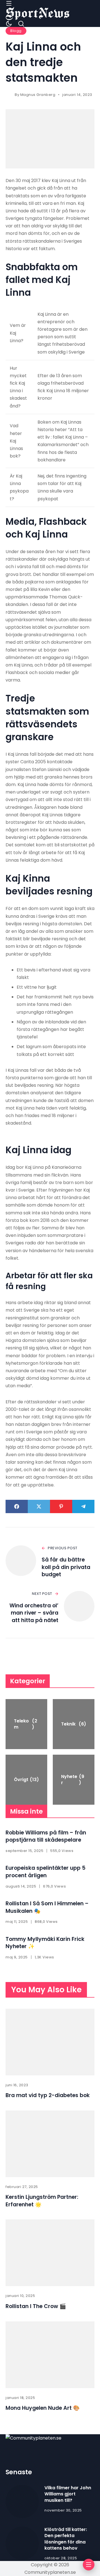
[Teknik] (74, 1724)
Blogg (16, 31)
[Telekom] (26, 1724)
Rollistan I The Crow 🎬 (36, 2306)
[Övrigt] (26, 1780)
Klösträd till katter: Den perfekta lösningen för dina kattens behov (66, 2539)
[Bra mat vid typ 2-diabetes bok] (50, 2042)
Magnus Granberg (38, 95)
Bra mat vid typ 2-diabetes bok (48, 2095)
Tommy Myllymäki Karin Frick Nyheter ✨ (45, 1943)
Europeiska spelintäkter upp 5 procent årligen (46, 1872)
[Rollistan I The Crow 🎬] (50, 2253)
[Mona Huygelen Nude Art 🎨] (50, 2355)
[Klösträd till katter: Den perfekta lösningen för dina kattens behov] (22, 2543)
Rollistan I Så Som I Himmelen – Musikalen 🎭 (47, 1907)
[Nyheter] (74, 1780)
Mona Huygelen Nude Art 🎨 (43, 2408)
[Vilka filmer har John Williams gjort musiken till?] (22, 2502)
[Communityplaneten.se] (37, 13)
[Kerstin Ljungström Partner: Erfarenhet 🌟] (50, 2144)
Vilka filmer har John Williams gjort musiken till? (68, 2494)
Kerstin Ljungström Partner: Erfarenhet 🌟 (42, 2201)
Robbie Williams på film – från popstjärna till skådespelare (46, 1836)
